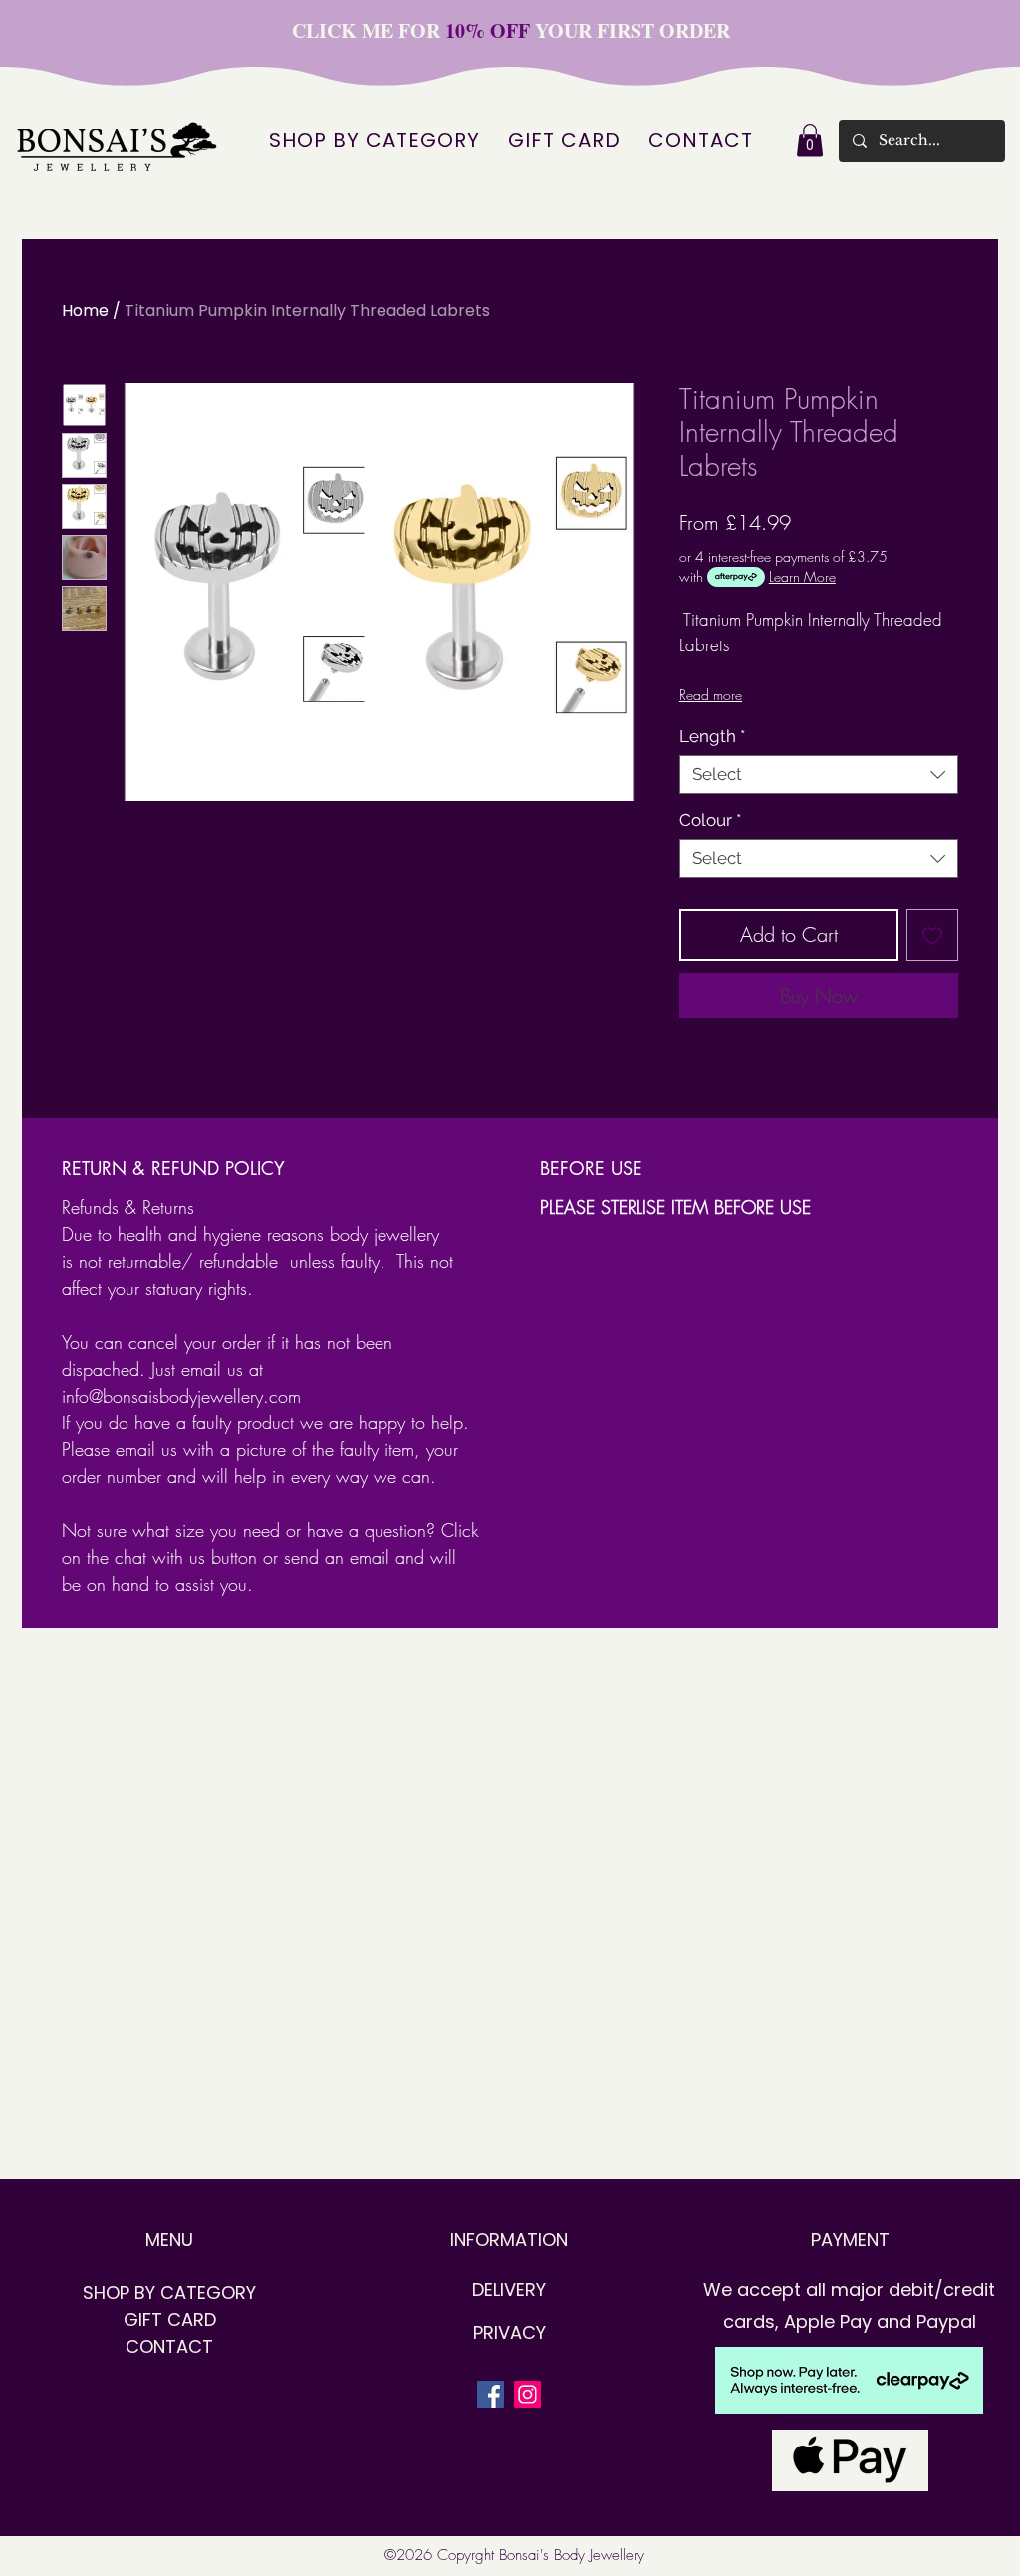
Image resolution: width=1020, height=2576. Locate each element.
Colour (710, 820)
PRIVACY (510, 2332)
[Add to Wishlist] (932, 935)
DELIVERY (509, 2290)
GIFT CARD (170, 2319)
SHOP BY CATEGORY (169, 2293)
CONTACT (169, 2346)
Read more (711, 695)
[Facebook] (491, 2394)
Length (712, 736)
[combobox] (819, 774)
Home (85, 310)
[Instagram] (527, 2394)
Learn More (802, 576)
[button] (810, 140)
